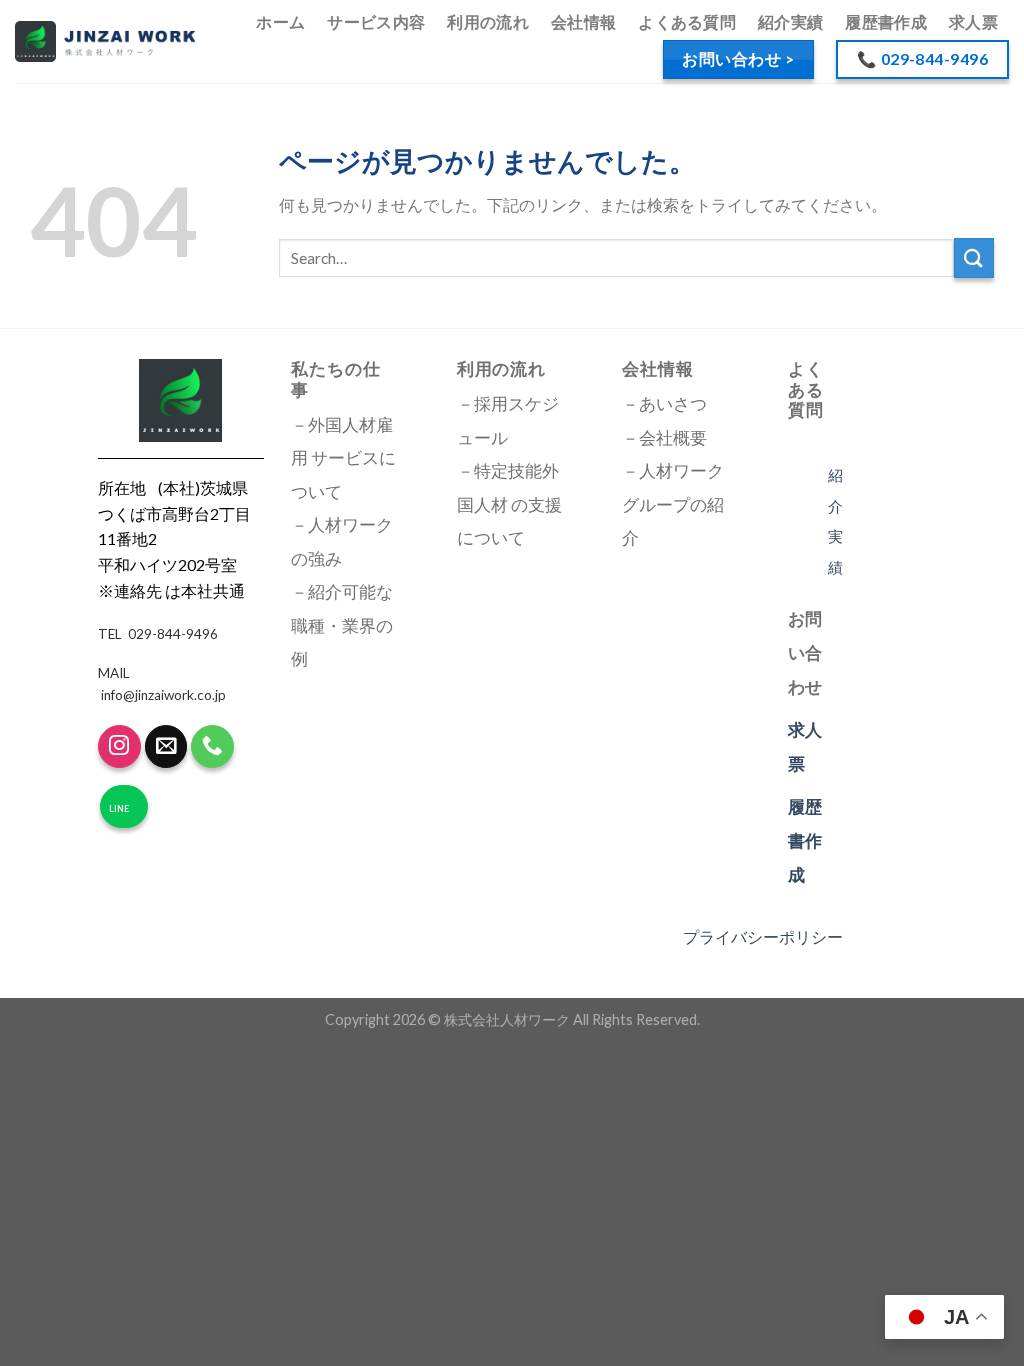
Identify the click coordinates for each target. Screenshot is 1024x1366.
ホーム (280, 21)
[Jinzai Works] (105, 41)
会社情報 (583, 21)
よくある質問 (687, 21)
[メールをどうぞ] (166, 746)
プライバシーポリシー (763, 936)
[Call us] (212, 746)
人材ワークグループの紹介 (673, 504)
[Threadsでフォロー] (119, 746)
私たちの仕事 (335, 379)
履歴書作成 (886, 21)
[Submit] (974, 257)
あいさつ (673, 404)
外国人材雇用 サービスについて (343, 458)
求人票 (973, 21)
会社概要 (673, 438)
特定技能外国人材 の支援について (509, 504)
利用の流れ (488, 21)
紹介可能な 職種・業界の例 (342, 625)
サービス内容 (376, 21)
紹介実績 (790, 21)
